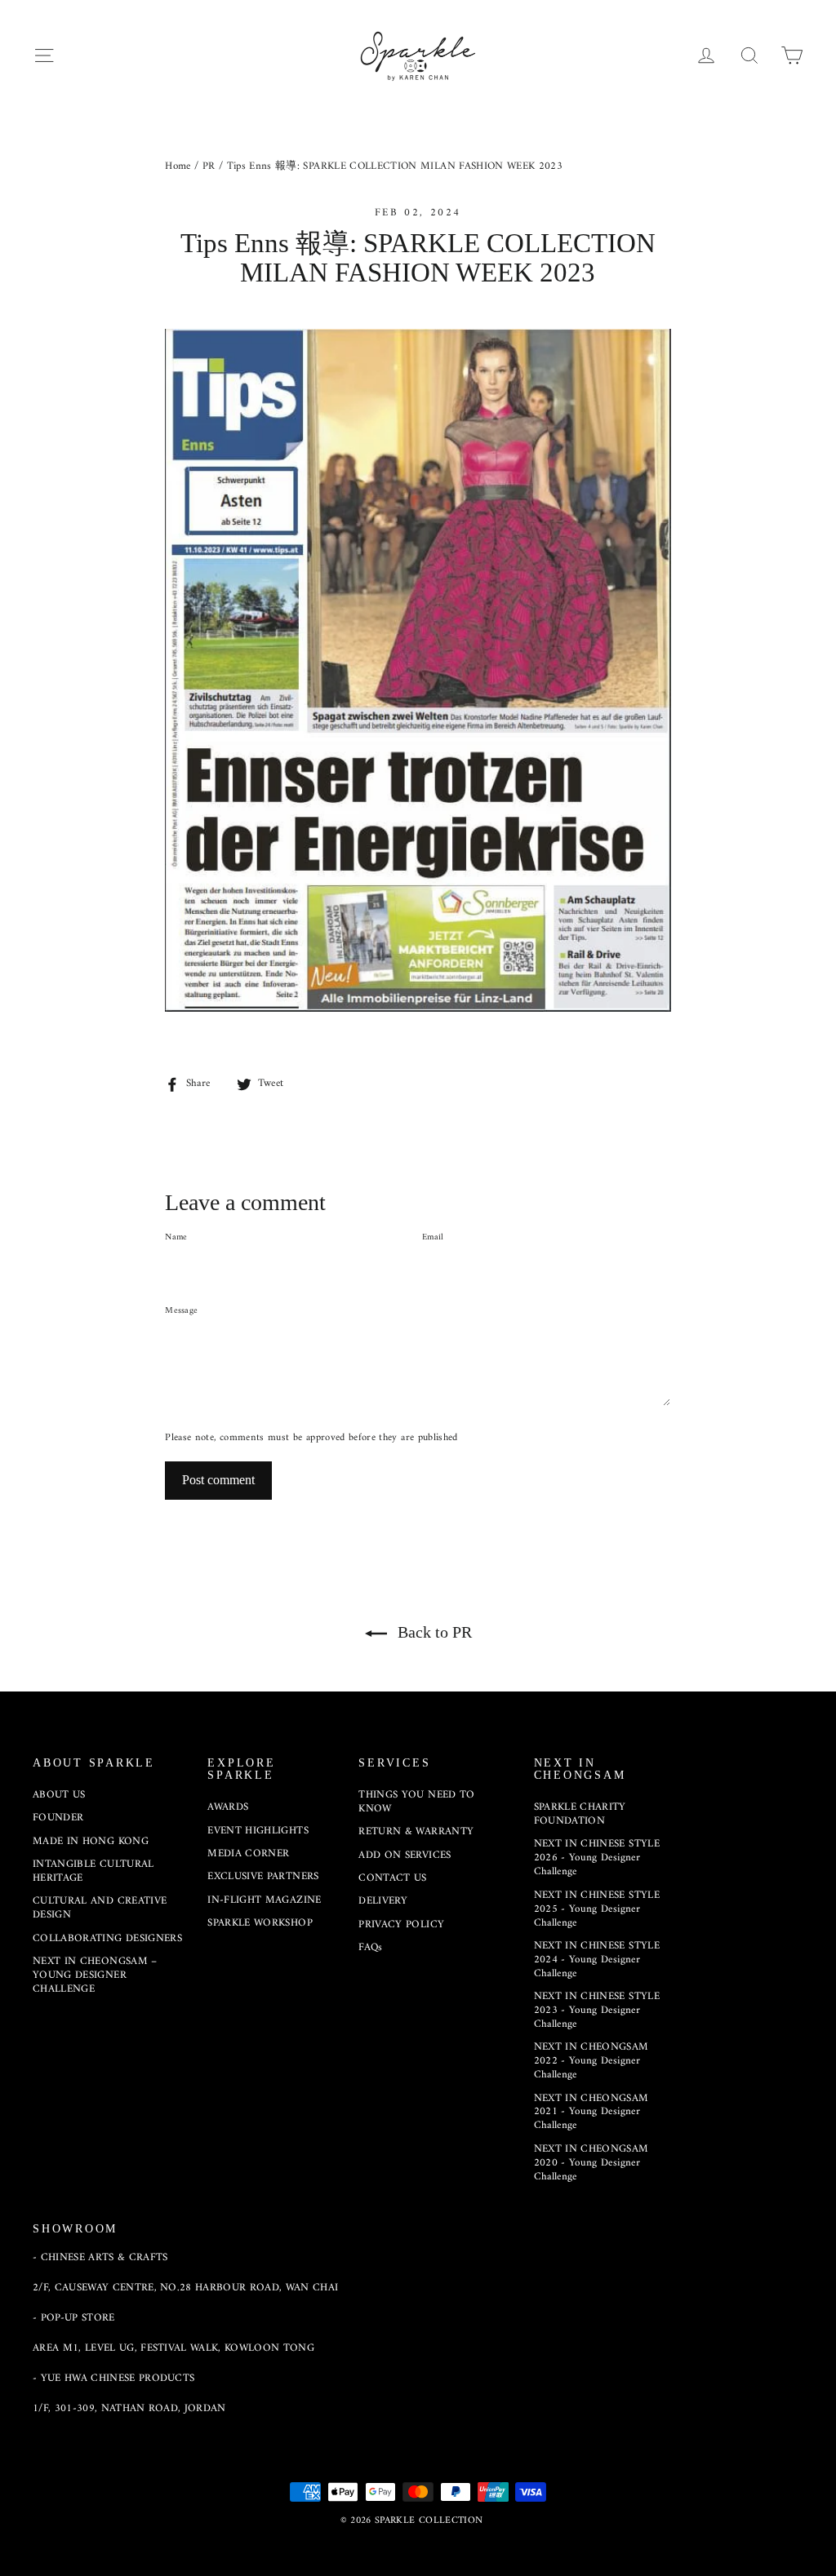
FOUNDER (58, 1818)
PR (209, 166)
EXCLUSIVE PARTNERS (263, 1876)
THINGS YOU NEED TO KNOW (416, 1802)
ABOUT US (59, 1795)
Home (178, 166)
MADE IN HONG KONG (91, 1841)
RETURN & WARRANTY (416, 1831)
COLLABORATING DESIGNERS (107, 1938)
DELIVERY (383, 1901)
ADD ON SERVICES (405, 1855)
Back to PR (433, 1632)
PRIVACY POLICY (401, 1924)
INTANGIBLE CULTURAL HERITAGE (93, 1871)
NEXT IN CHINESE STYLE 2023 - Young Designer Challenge (597, 2010)
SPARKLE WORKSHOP (260, 1923)
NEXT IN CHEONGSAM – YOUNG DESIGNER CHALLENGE (95, 1975)
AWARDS (228, 1807)
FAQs (370, 1947)
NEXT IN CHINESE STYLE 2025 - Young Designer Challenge (597, 1909)
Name (176, 1238)
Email (433, 1238)
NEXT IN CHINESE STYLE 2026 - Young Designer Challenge (597, 1858)
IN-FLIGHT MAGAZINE (264, 1900)
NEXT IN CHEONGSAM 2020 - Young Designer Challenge (591, 2163)
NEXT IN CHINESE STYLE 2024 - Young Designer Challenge (597, 1960)
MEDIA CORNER (248, 1853)
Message (181, 1311)
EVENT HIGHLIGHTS (258, 1831)
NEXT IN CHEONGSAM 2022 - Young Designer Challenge (591, 2061)
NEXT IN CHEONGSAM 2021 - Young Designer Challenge (591, 2112)
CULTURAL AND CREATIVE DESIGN (100, 1908)
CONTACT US (393, 1878)
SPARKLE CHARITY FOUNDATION (580, 1814)
